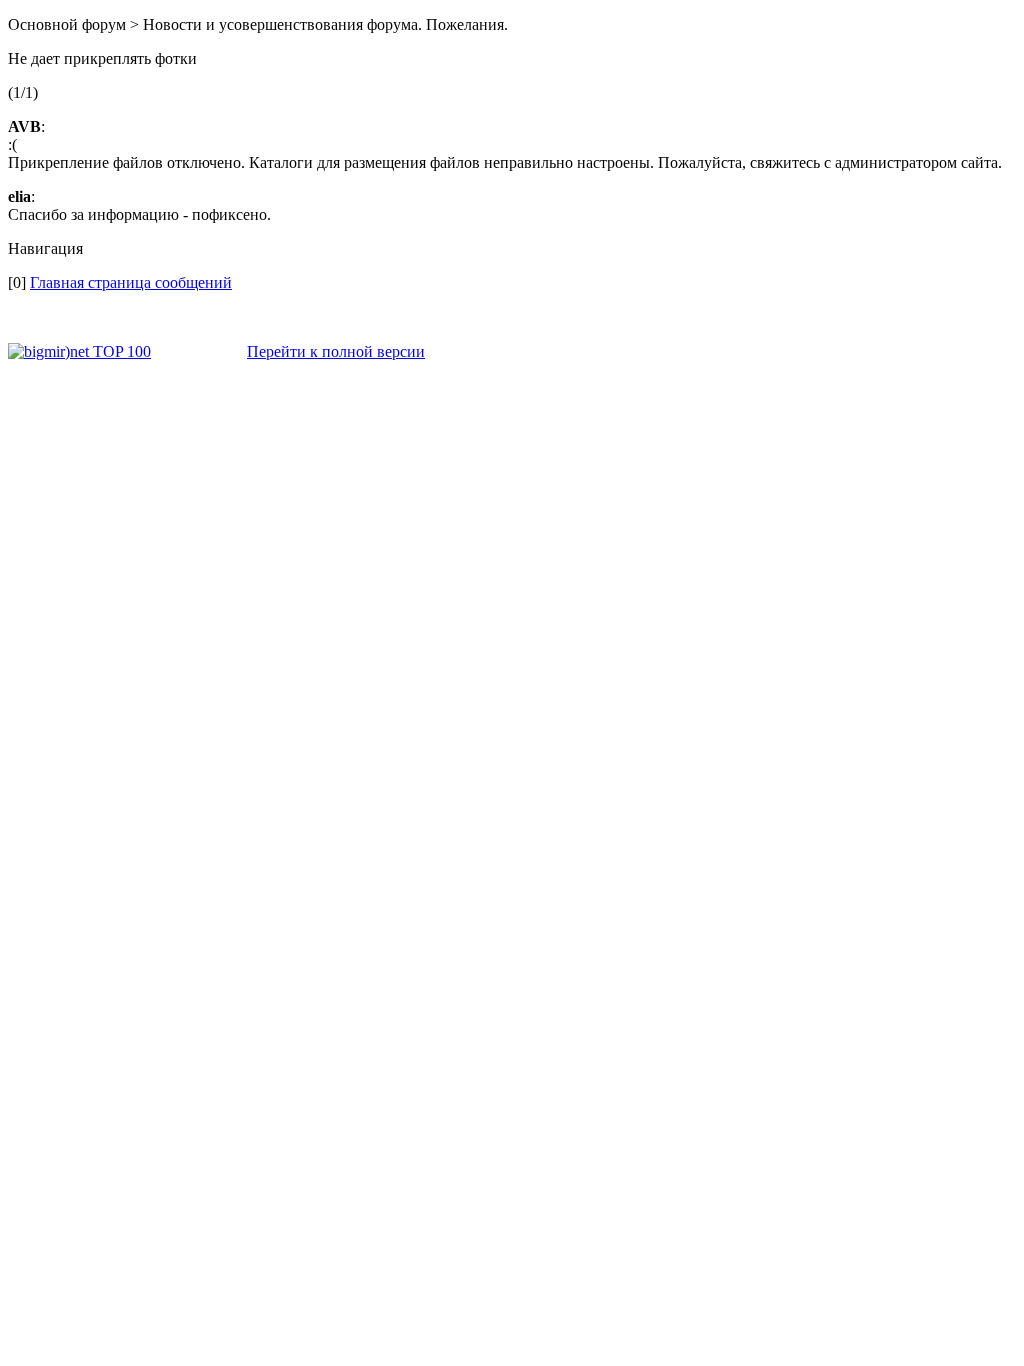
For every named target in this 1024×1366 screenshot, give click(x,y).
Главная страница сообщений (131, 282)
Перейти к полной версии (336, 351)
